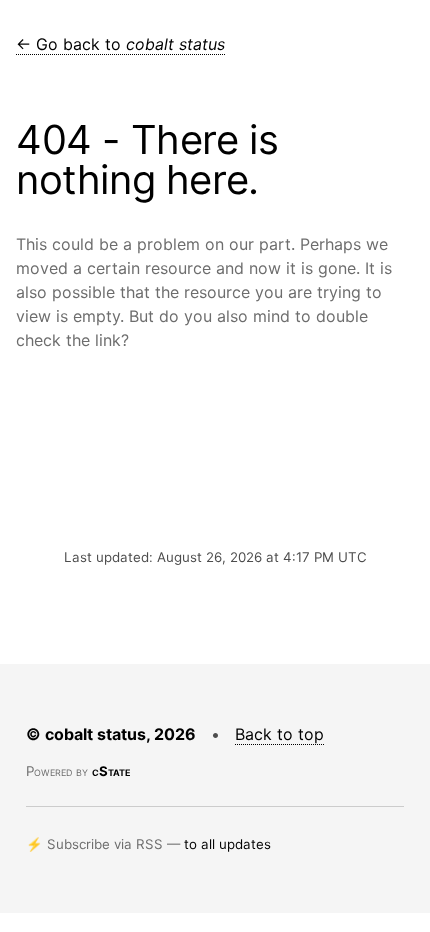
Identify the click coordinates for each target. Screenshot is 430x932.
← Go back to (120, 44)
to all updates (227, 844)
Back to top (279, 734)
